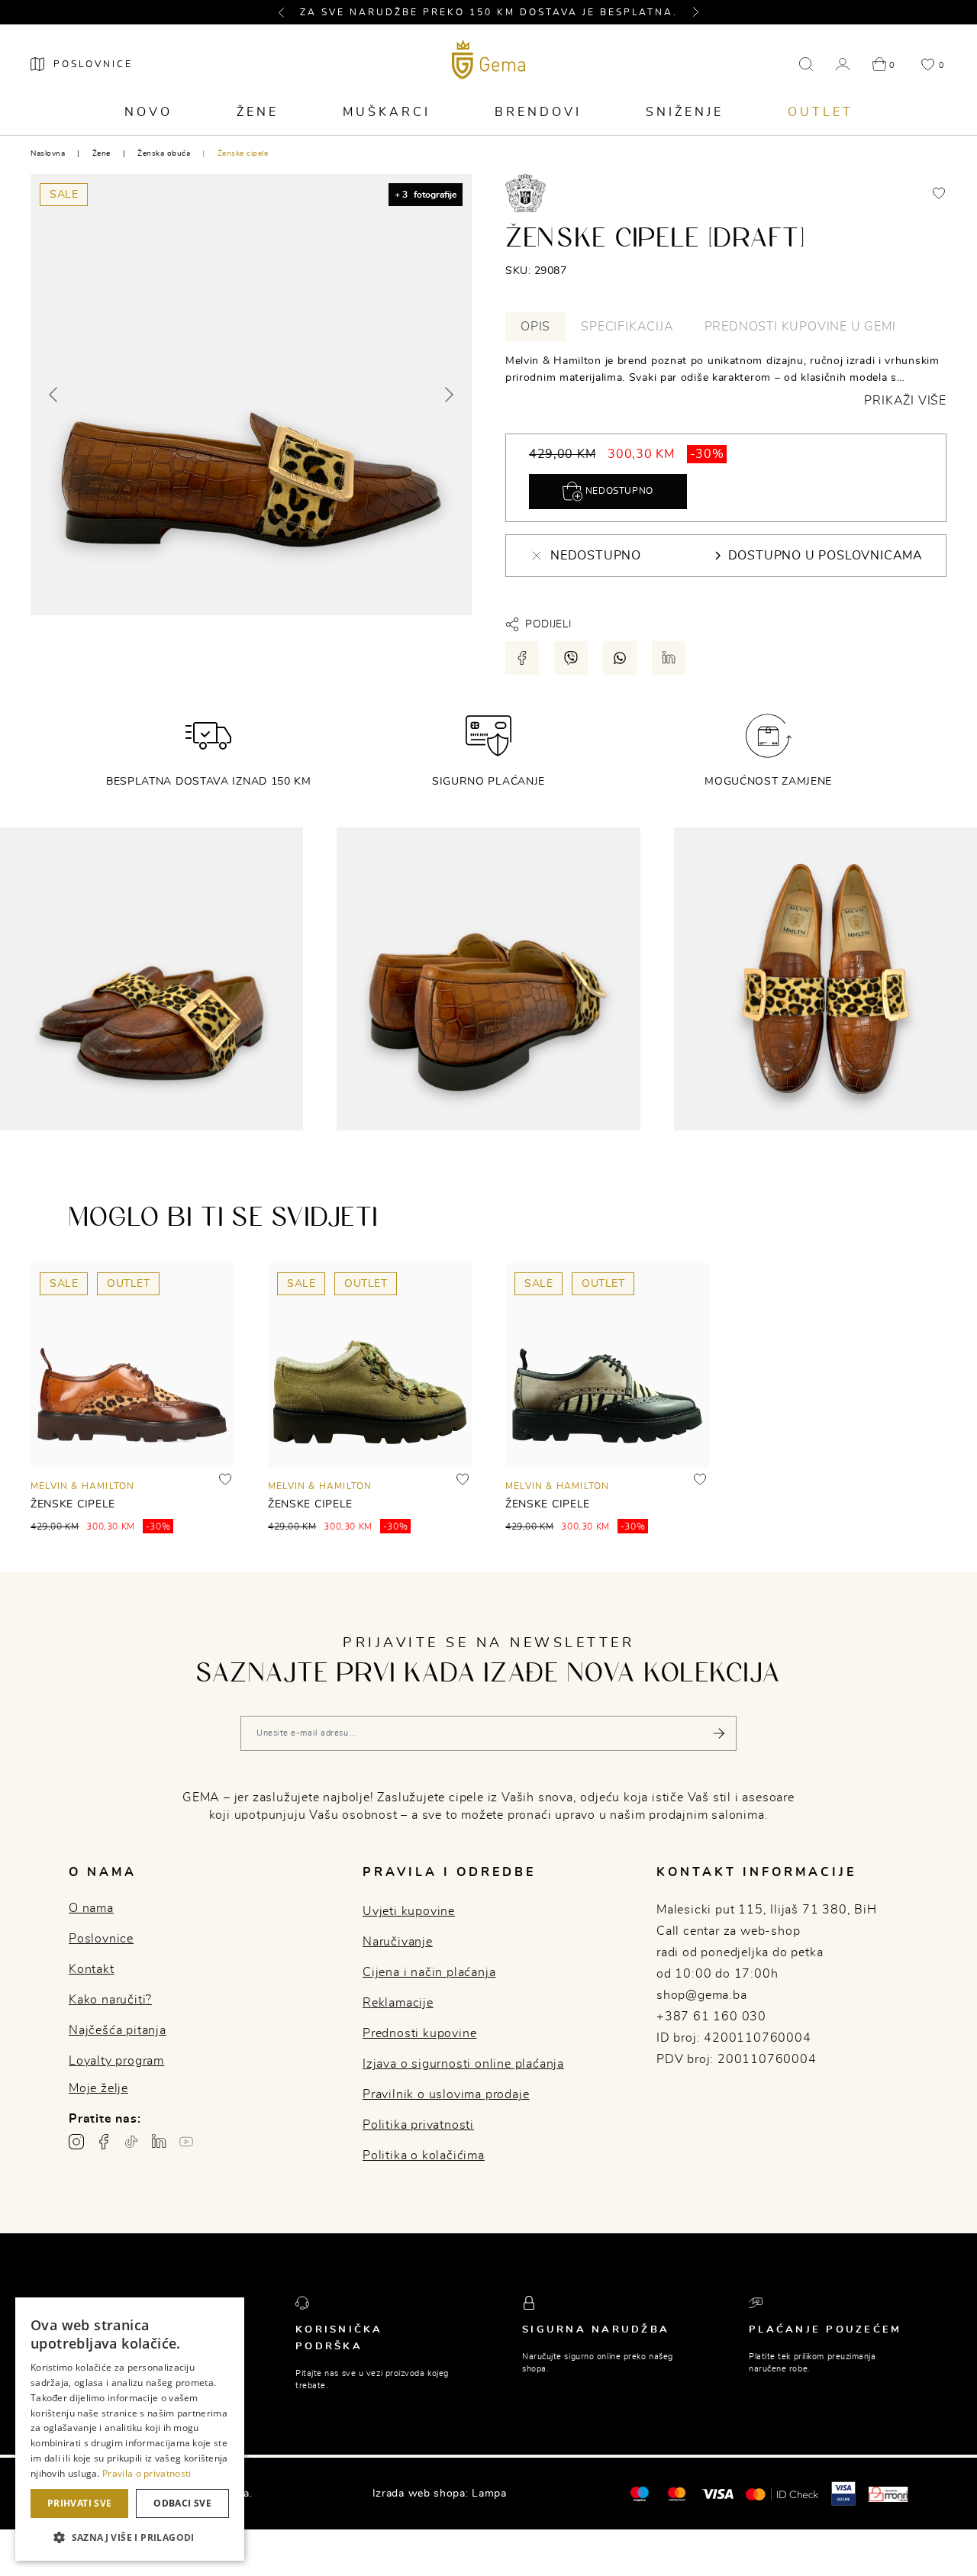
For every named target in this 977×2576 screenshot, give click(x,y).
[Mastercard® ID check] (782, 2494)
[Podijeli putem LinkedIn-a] (669, 658)
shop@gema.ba (702, 1995)
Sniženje (685, 112)
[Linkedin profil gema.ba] (159, 2142)
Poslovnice (101, 1939)
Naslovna (48, 153)
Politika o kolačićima (424, 2155)
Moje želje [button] (98, 2088)
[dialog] (130, 2429)
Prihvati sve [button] (80, 2503)
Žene (258, 112)
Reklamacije (398, 2003)
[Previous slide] (54, 395)
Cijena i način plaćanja (429, 1972)
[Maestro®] (677, 2494)
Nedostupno (618, 491)
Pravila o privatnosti (147, 2473)
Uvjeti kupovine (409, 1911)
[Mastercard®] (639, 2493)
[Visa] (717, 2494)
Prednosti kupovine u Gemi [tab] (800, 327)
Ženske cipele (243, 153)
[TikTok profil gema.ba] (131, 2142)
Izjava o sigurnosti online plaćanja (463, 2064)
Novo (148, 112)
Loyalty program (116, 2061)
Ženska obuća (164, 153)
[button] (288, 12)
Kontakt (92, 1969)
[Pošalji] (719, 1733)
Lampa (489, 2494)
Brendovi (538, 112)
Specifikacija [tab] (627, 327)
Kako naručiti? (110, 2000)
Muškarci (387, 112)
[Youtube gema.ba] (186, 2142)
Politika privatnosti (418, 2125)
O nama (91, 1908)
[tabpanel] (726, 381)
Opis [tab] (535, 327)
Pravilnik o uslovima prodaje (446, 2094)
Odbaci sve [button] (182, 2503)
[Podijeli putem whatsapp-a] (620, 658)
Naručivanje (398, 1942)
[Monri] (888, 2494)
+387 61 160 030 (711, 2017)
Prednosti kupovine (419, 2033)
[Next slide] (448, 395)
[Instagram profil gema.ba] (76, 2142)
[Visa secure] (843, 2493)
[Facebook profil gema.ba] (104, 2142)
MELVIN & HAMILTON (82, 1486)
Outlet (821, 112)
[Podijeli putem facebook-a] (522, 658)
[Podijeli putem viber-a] (571, 658)
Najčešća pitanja (118, 2030)
